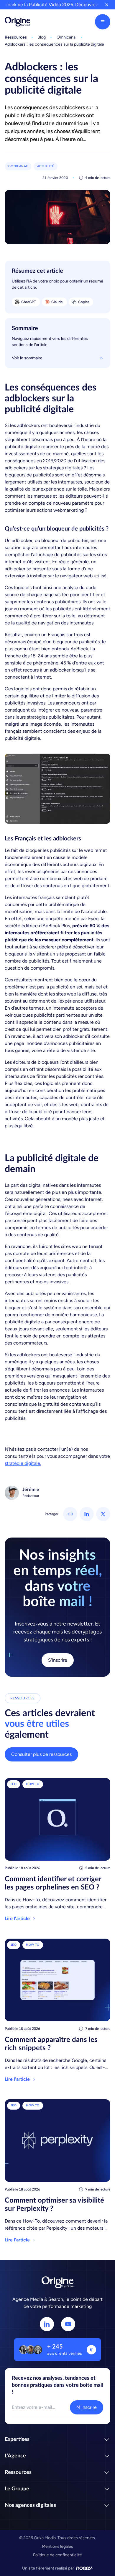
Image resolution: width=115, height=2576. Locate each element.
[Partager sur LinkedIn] (87, 1514)
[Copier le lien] (70, 1514)
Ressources (18, 2472)
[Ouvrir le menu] (103, 22)
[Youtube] (68, 2324)
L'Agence (15, 2456)
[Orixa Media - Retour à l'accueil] (17, 22)
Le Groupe (17, 2489)
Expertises (17, 2439)
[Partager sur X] (103, 1514)
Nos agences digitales (30, 2505)
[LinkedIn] (47, 2324)
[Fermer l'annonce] (107, 5)
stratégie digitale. (23, 1463)
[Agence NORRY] (85, 2568)
